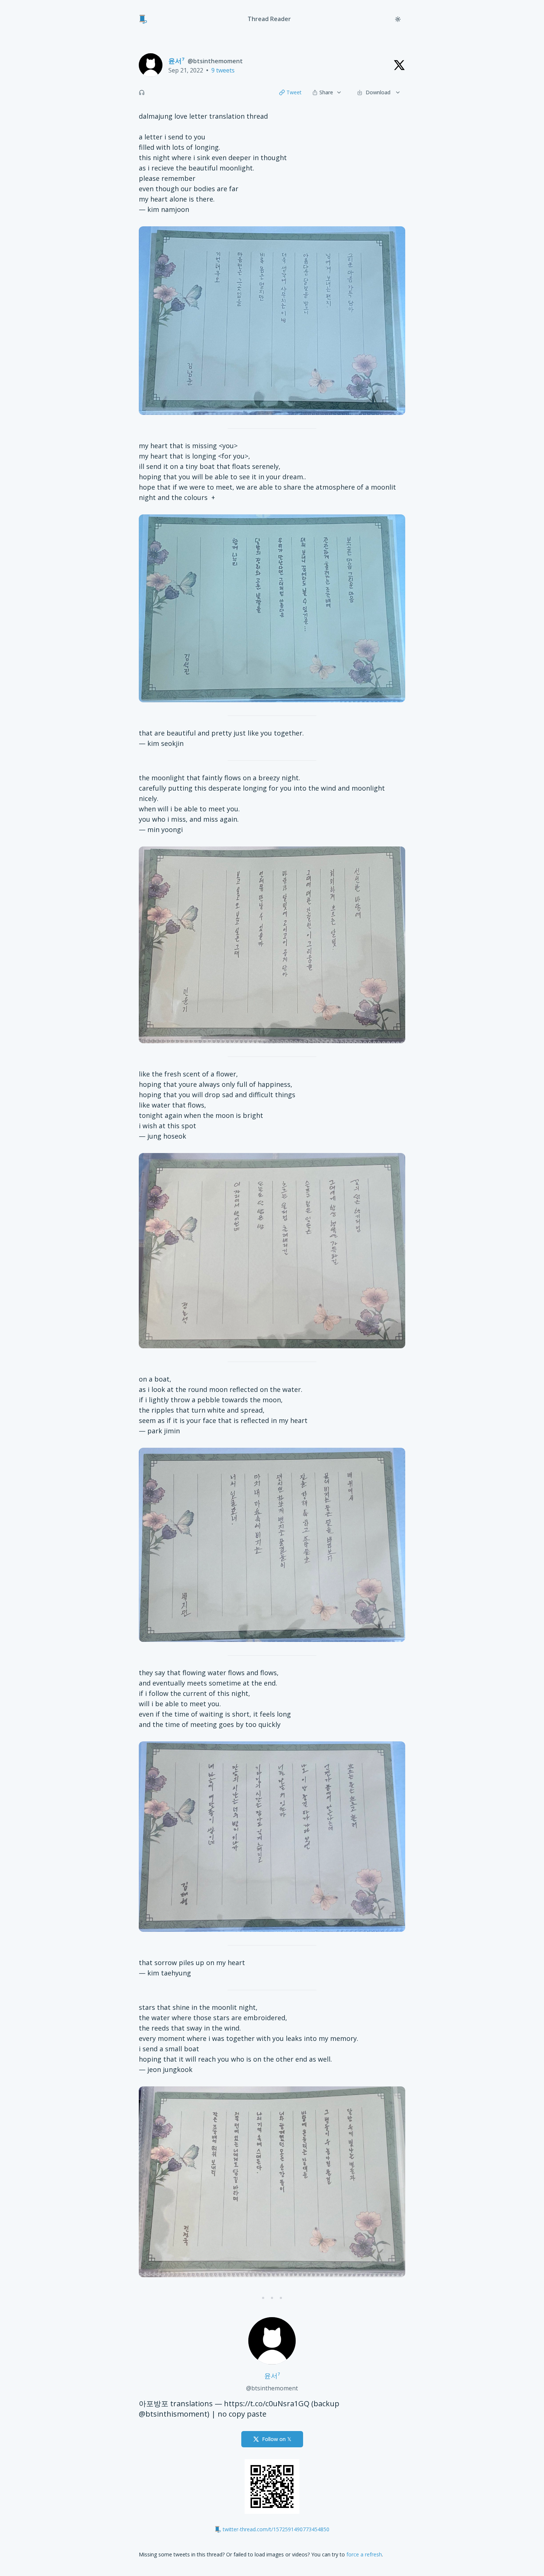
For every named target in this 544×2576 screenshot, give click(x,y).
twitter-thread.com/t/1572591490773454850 (276, 2529)
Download (378, 92)
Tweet (294, 92)
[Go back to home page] (143, 19)
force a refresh (364, 2554)
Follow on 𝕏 (277, 2439)
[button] (142, 92)
